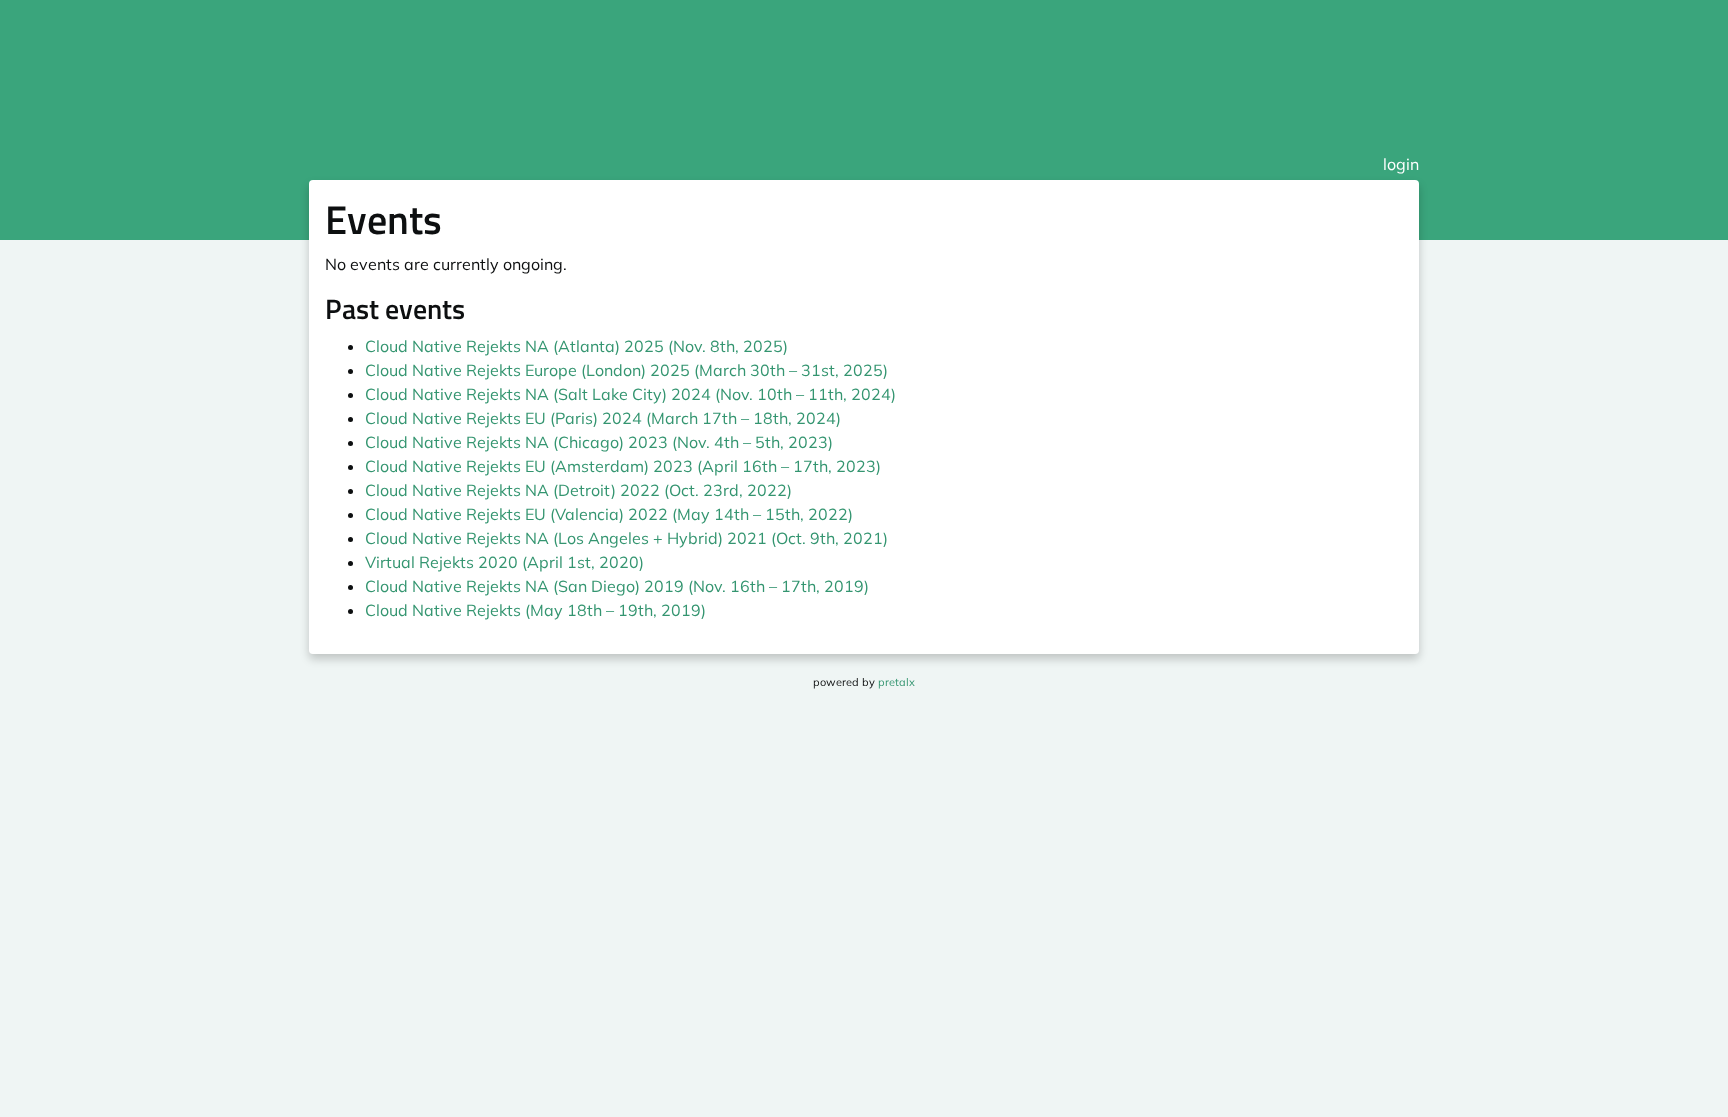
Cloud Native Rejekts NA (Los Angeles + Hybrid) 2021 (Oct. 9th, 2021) (626, 538)
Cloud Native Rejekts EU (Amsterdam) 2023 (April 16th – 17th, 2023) (623, 466)
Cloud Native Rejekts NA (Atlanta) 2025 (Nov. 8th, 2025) (576, 346)
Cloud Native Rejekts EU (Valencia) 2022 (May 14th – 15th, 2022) (609, 514)
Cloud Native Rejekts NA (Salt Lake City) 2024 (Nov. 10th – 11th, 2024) (630, 394)
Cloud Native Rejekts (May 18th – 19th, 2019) (535, 610)
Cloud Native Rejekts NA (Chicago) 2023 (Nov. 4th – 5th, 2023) (599, 442)
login (1401, 164)
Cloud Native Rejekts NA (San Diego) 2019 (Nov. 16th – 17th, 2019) (617, 586)
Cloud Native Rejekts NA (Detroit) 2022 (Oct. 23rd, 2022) (578, 490)
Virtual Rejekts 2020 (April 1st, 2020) (504, 562)
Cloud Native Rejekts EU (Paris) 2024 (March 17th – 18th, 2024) (603, 418)
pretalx (896, 682)
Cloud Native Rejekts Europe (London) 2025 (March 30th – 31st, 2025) (626, 370)
